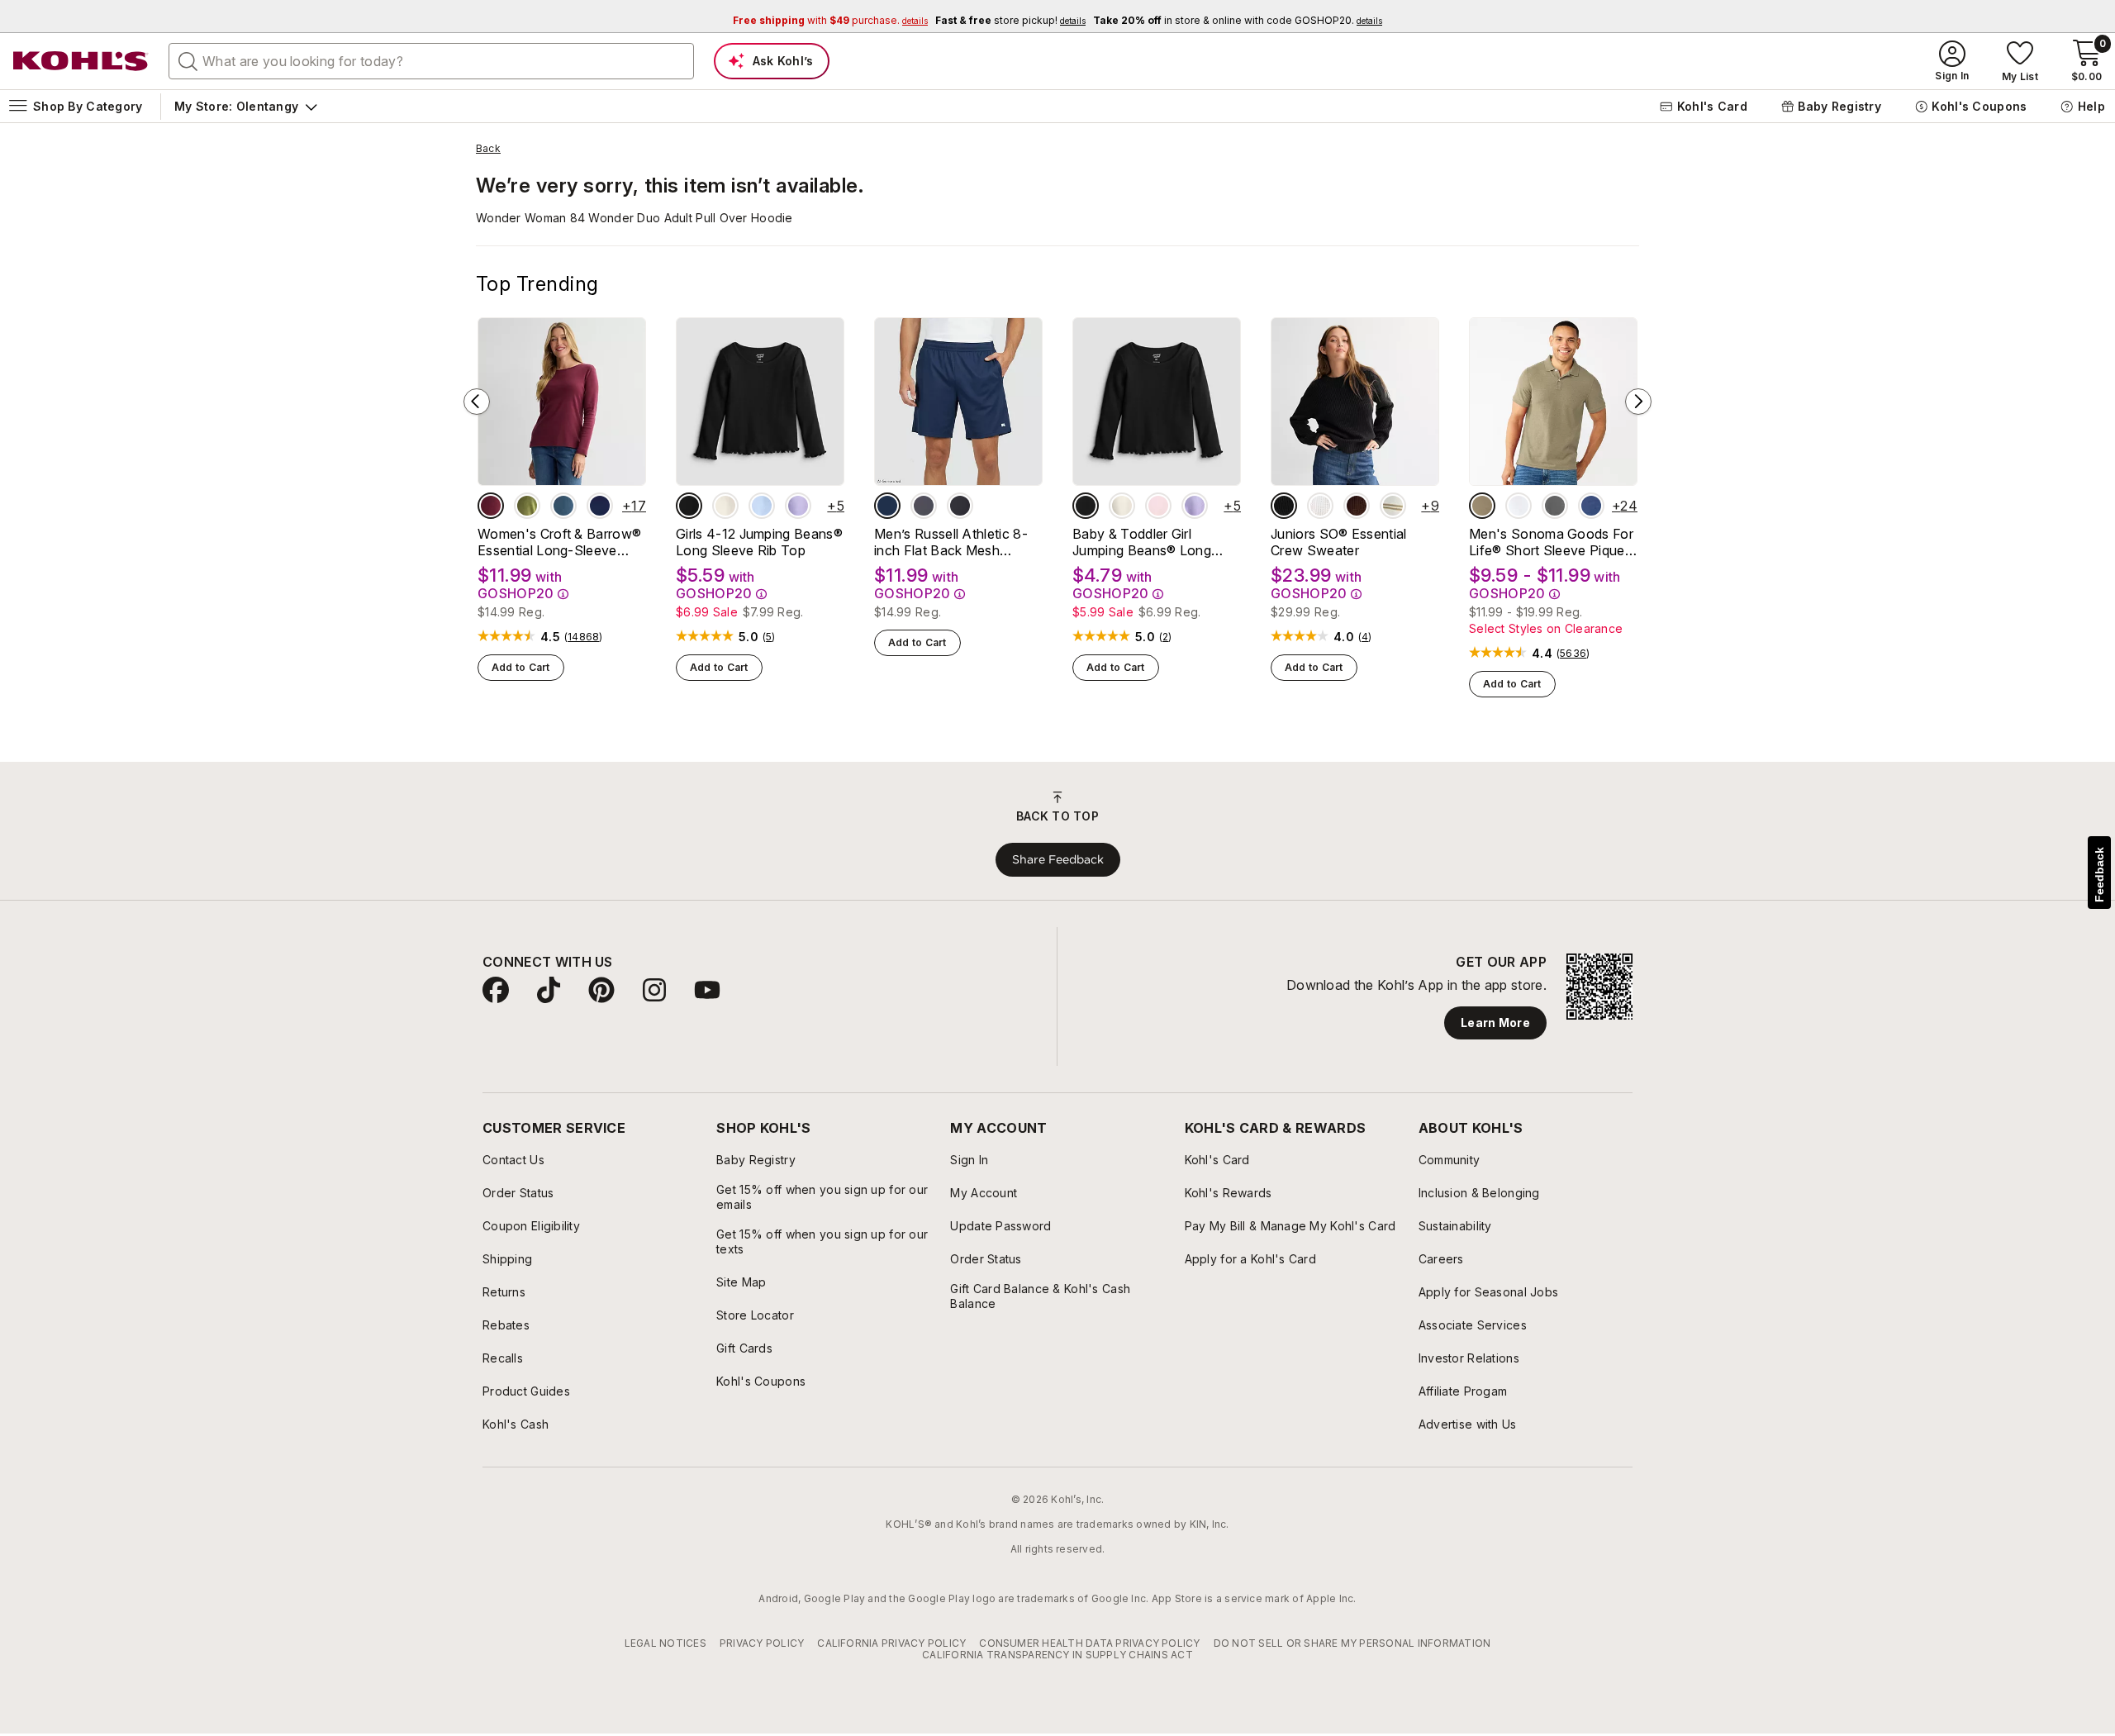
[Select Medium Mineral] (1555, 506)
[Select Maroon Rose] (491, 506)
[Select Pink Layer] (1158, 506)
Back (488, 149)
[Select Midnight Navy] (887, 506)
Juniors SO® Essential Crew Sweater (1339, 542)
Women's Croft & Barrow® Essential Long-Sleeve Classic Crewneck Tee (559, 542)
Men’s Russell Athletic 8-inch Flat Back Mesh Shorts (951, 542)
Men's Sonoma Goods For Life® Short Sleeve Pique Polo (1551, 542)
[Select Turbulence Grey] (924, 506)
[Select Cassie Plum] (1357, 506)
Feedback (2099, 875)
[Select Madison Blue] (563, 506)
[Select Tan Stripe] (1393, 506)
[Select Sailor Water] (1591, 506)
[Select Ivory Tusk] (725, 506)
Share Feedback (1058, 859)
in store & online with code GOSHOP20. (1238, 20)
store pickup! (1010, 20)
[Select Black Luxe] (689, 506)
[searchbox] (431, 61)
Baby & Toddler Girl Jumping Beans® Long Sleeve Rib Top (1142, 542)
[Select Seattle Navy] (600, 506)
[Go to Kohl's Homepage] (81, 61)
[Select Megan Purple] (798, 506)
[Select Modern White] (1519, 506)
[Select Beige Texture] (1482, 506)
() (584, 637)
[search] (188, 60)
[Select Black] (960, 506)
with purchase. (830, 20)
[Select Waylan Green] (527, 506)
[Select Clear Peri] (762, 506)
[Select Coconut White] (1320, 506)
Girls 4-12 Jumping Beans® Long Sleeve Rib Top (759, 542)
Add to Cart (521, 667)
